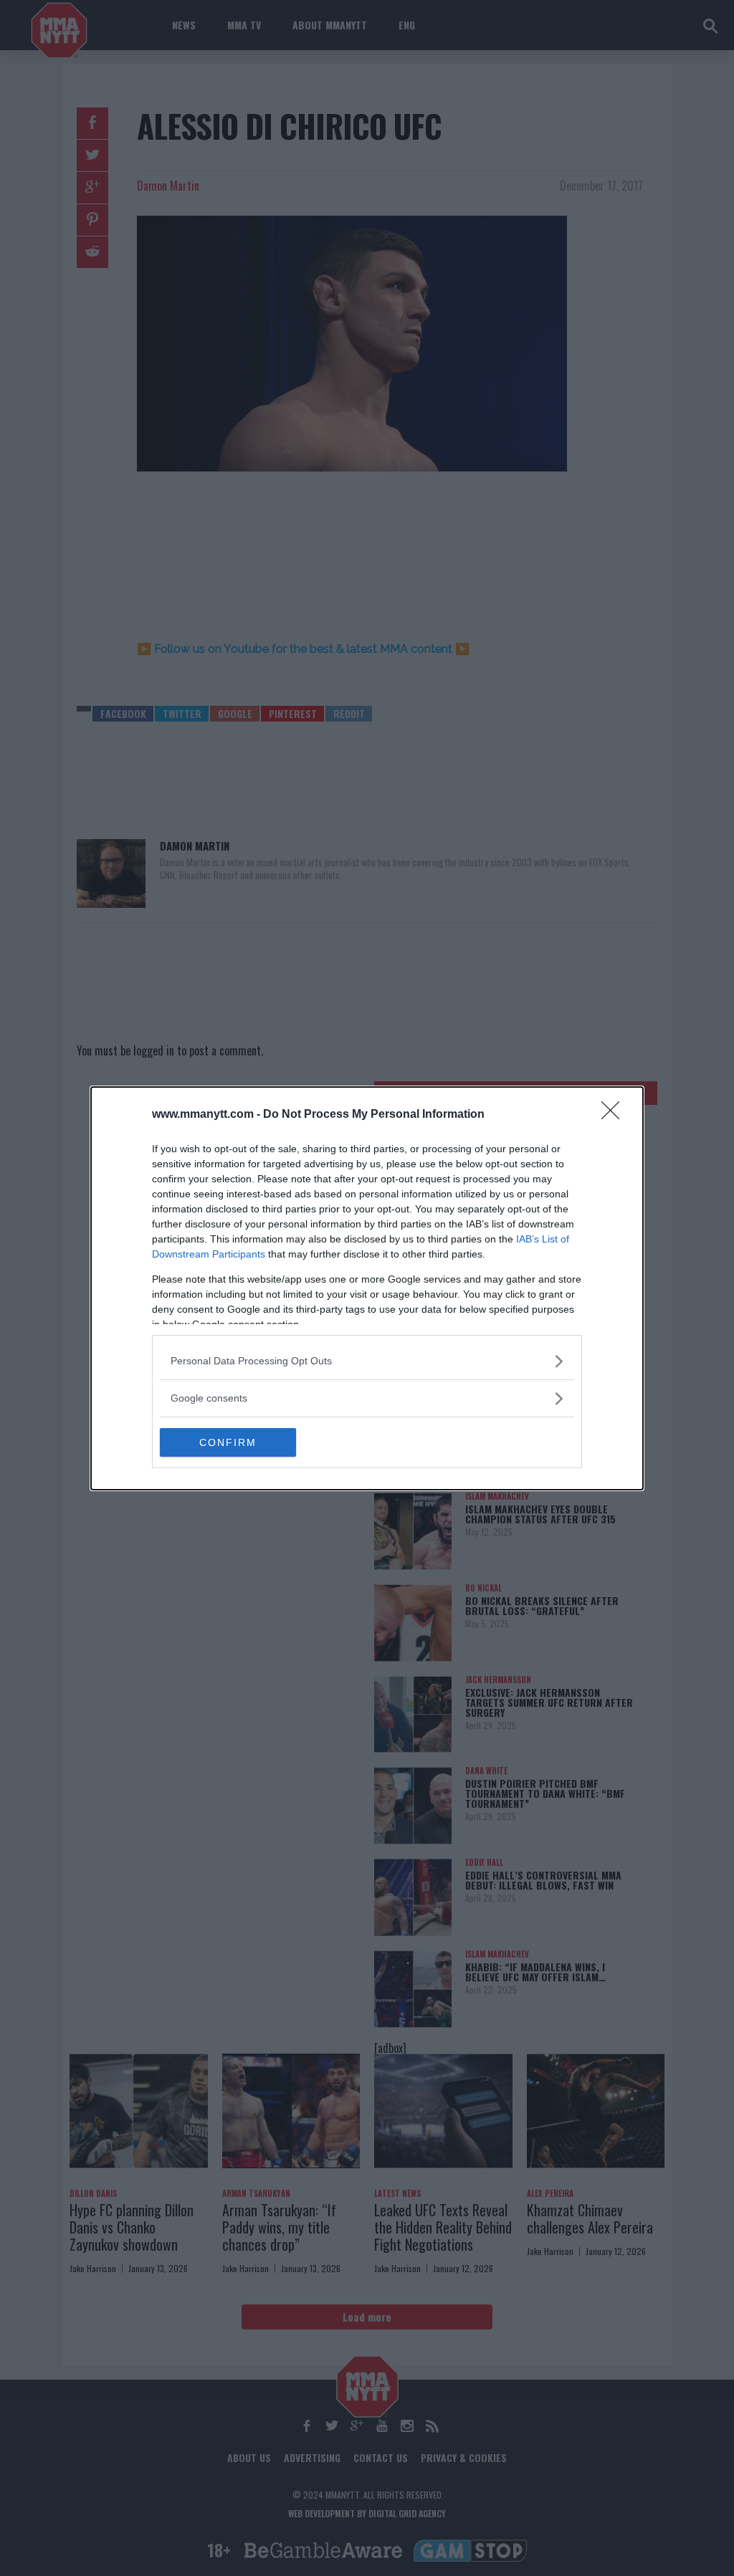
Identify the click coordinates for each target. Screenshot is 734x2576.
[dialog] (367, 1288)
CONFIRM (228, 1442)
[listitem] (367, 1361)
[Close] (615, 1115)
